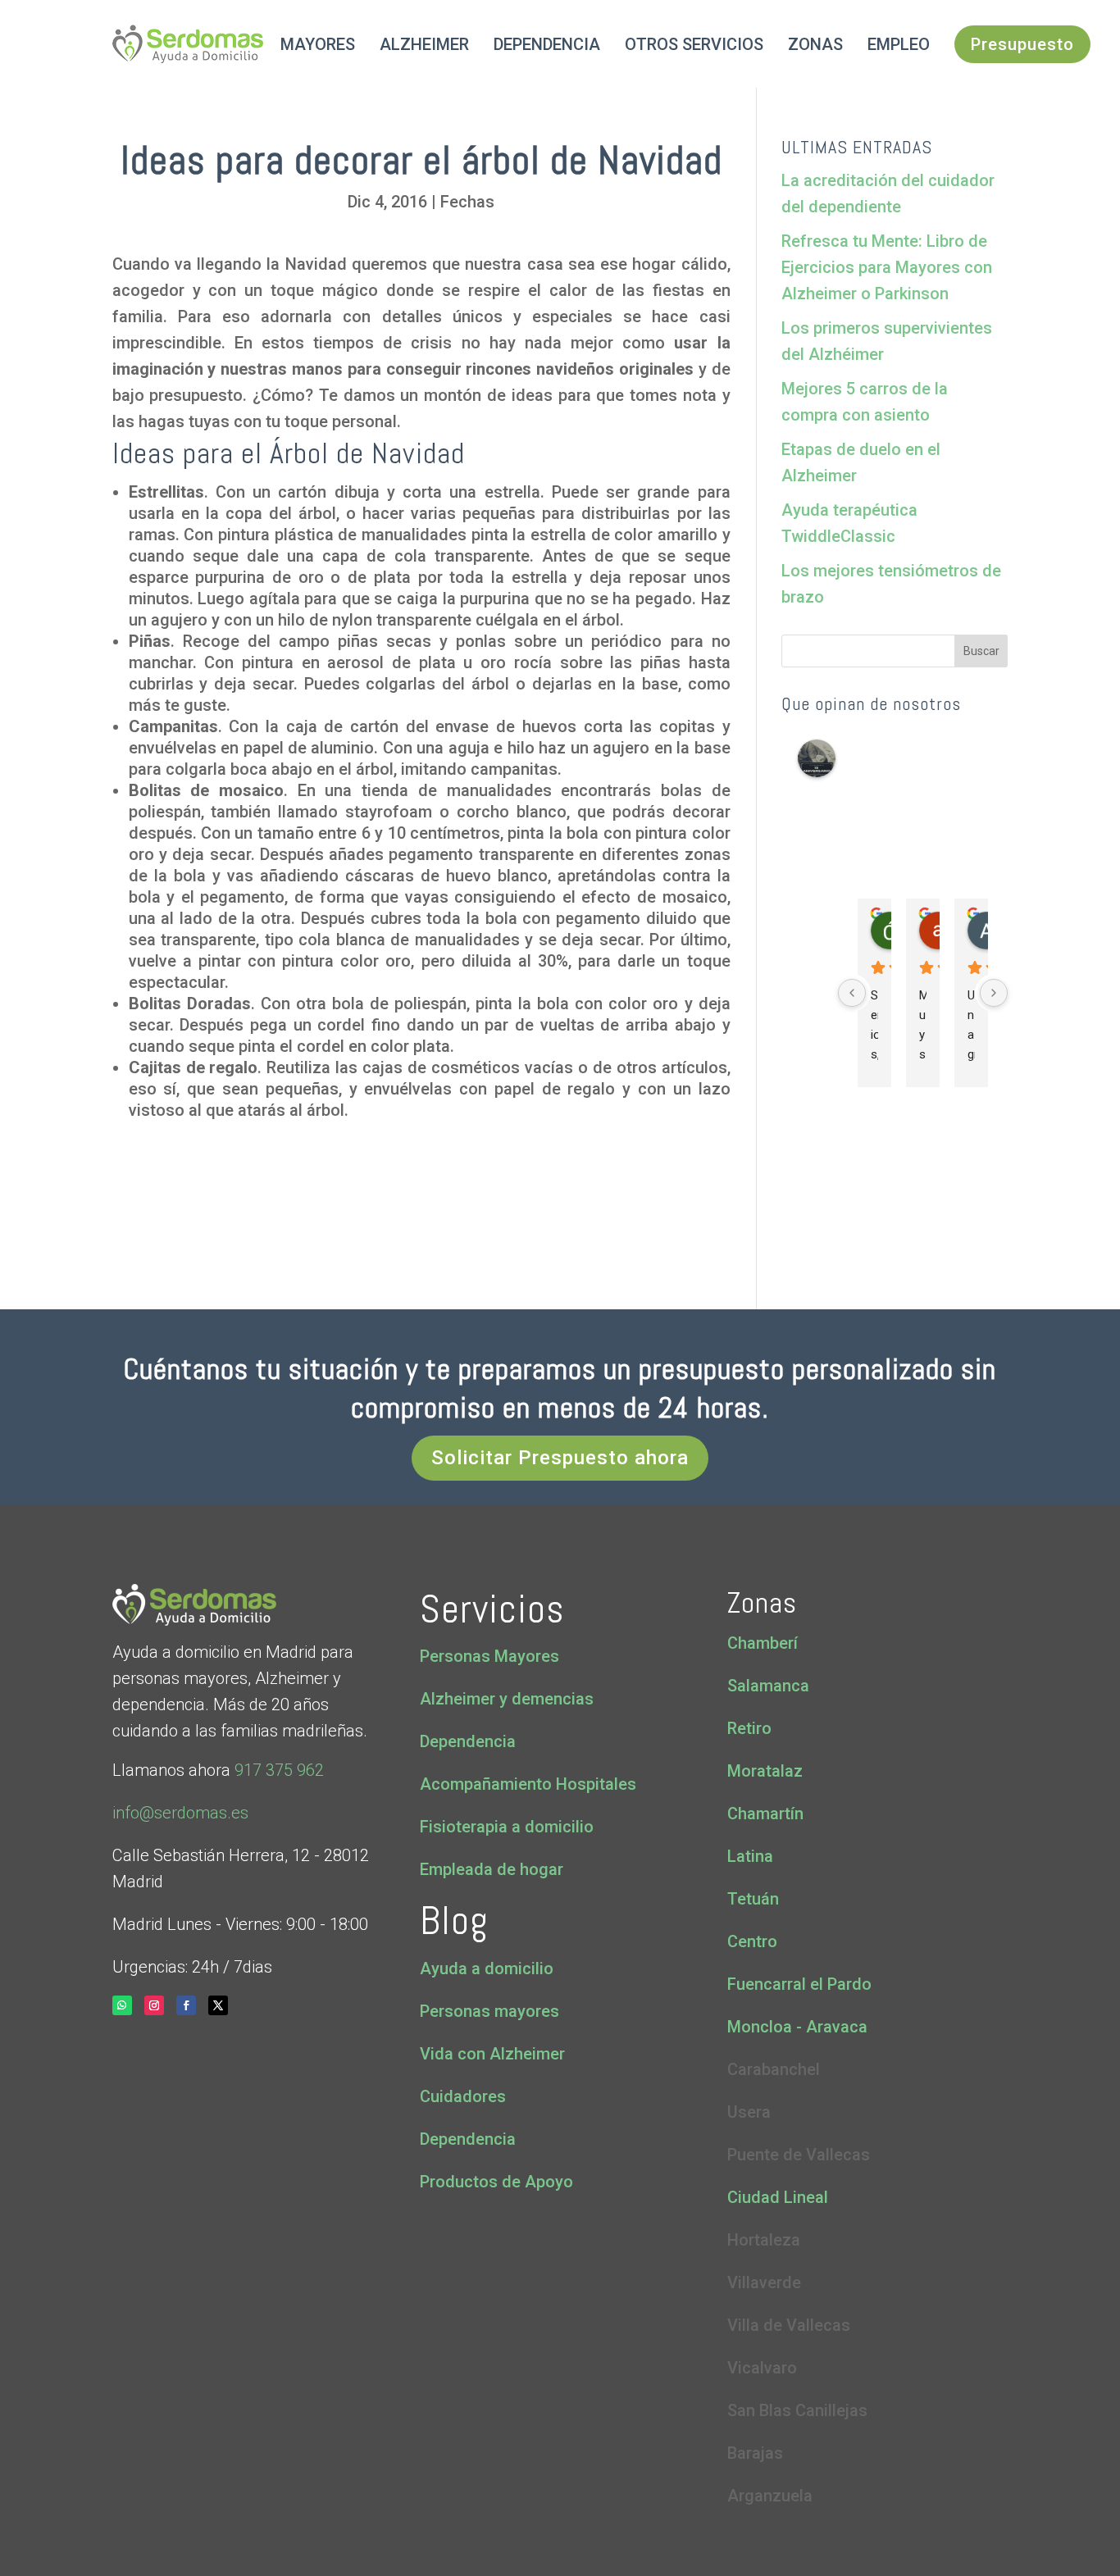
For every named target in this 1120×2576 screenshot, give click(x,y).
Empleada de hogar (492, 1869)
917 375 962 (277, 1770)
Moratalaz (765, 1771)
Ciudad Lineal (778, 2197)
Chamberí (763, 1643)
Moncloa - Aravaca (797, 2027)
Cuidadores (463, 2096)
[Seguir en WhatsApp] (122, 2005)
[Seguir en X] (218, 2005)
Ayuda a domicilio (487, 1968)
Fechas (467, 202)
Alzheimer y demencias (507, 1699)
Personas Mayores (489, 1656)
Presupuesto (1022, 44)
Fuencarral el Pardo (799, 1984)
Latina (750, 1856)
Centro (752, 1941)
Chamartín (765, 1814)
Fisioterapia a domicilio (507, 1827)
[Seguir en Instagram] (154, 2005)
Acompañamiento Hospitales (528, 1784)
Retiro (749, 1728)
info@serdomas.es (180, 1813)
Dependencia (468, 1741)
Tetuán (753, 1899)
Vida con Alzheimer (492, 2054)
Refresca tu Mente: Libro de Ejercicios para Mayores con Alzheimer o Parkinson (887, 267)
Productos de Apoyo (496, 2182)
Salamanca (768, 1686)
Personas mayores (489, 2011)
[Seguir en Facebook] (186, 2005)
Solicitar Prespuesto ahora (560, 1458)
